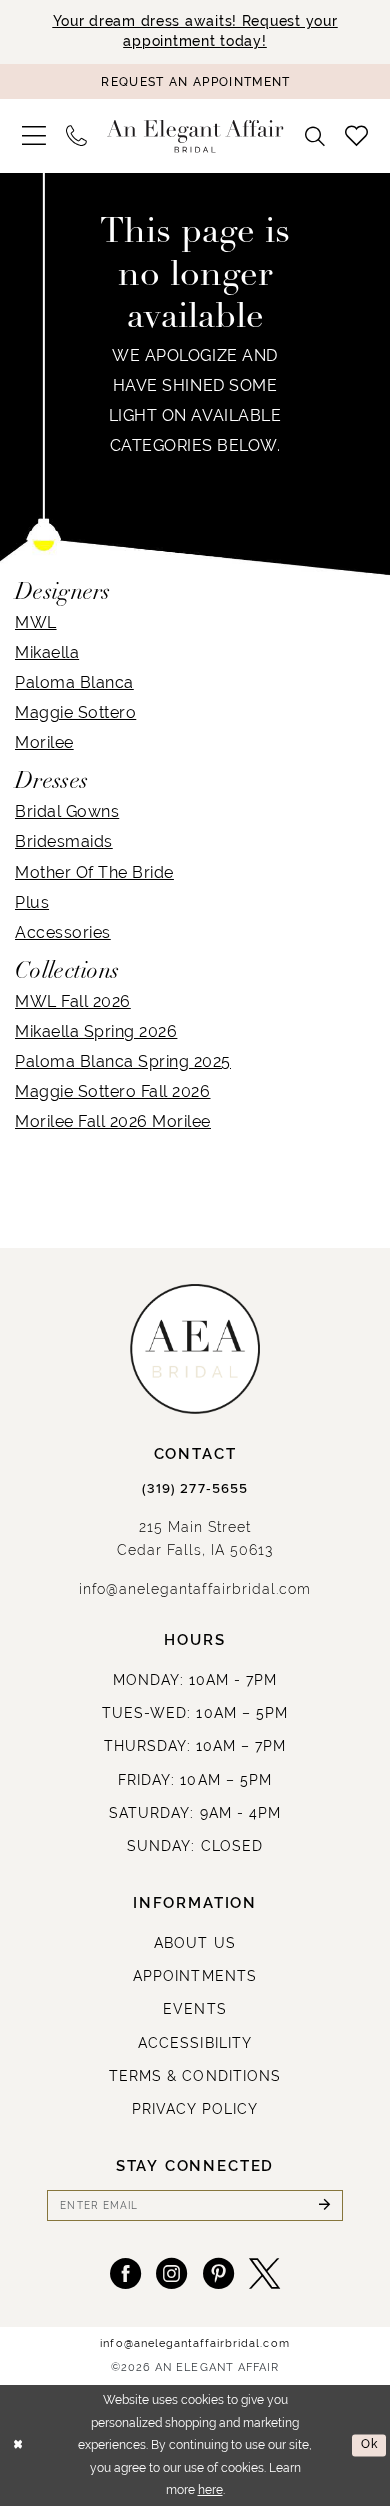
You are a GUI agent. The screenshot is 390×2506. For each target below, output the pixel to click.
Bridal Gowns (67, 811)
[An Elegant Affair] (195, 136)
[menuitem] (34, 136)
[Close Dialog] (18, 2445)
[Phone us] (76, 136)
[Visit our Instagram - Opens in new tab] (171, 2273)
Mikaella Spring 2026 (96, 1031)
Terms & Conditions (195, 2076)
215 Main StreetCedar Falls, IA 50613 (195, 1538)
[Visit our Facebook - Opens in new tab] (125, 2273)
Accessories (63, 932)
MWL (36, 622)
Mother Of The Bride (94, 872)
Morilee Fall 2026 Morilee (113, 1121)
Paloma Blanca (74, 682)
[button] (34, 136)
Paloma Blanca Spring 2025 (123, 1061)
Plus (32, 902)
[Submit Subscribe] (324, 2205)
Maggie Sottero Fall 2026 (112, 1091)
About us (194, 1943)
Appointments (194, 1976)
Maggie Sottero (75, 712)
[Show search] (316, 136)
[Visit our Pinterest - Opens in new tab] (218, 2273)
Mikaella (47, 652)
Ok (370, 2445)
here (210, 2490)
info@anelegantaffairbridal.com (195, 1589)
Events (194, 2009)
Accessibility (195, 2043)
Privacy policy (195, 2109)
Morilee (44, 742)
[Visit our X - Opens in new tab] (264, 2273)
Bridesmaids (64, 841)
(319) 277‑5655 (195, 1489)
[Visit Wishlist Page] (356, 136)
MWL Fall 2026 (73, 1001)
